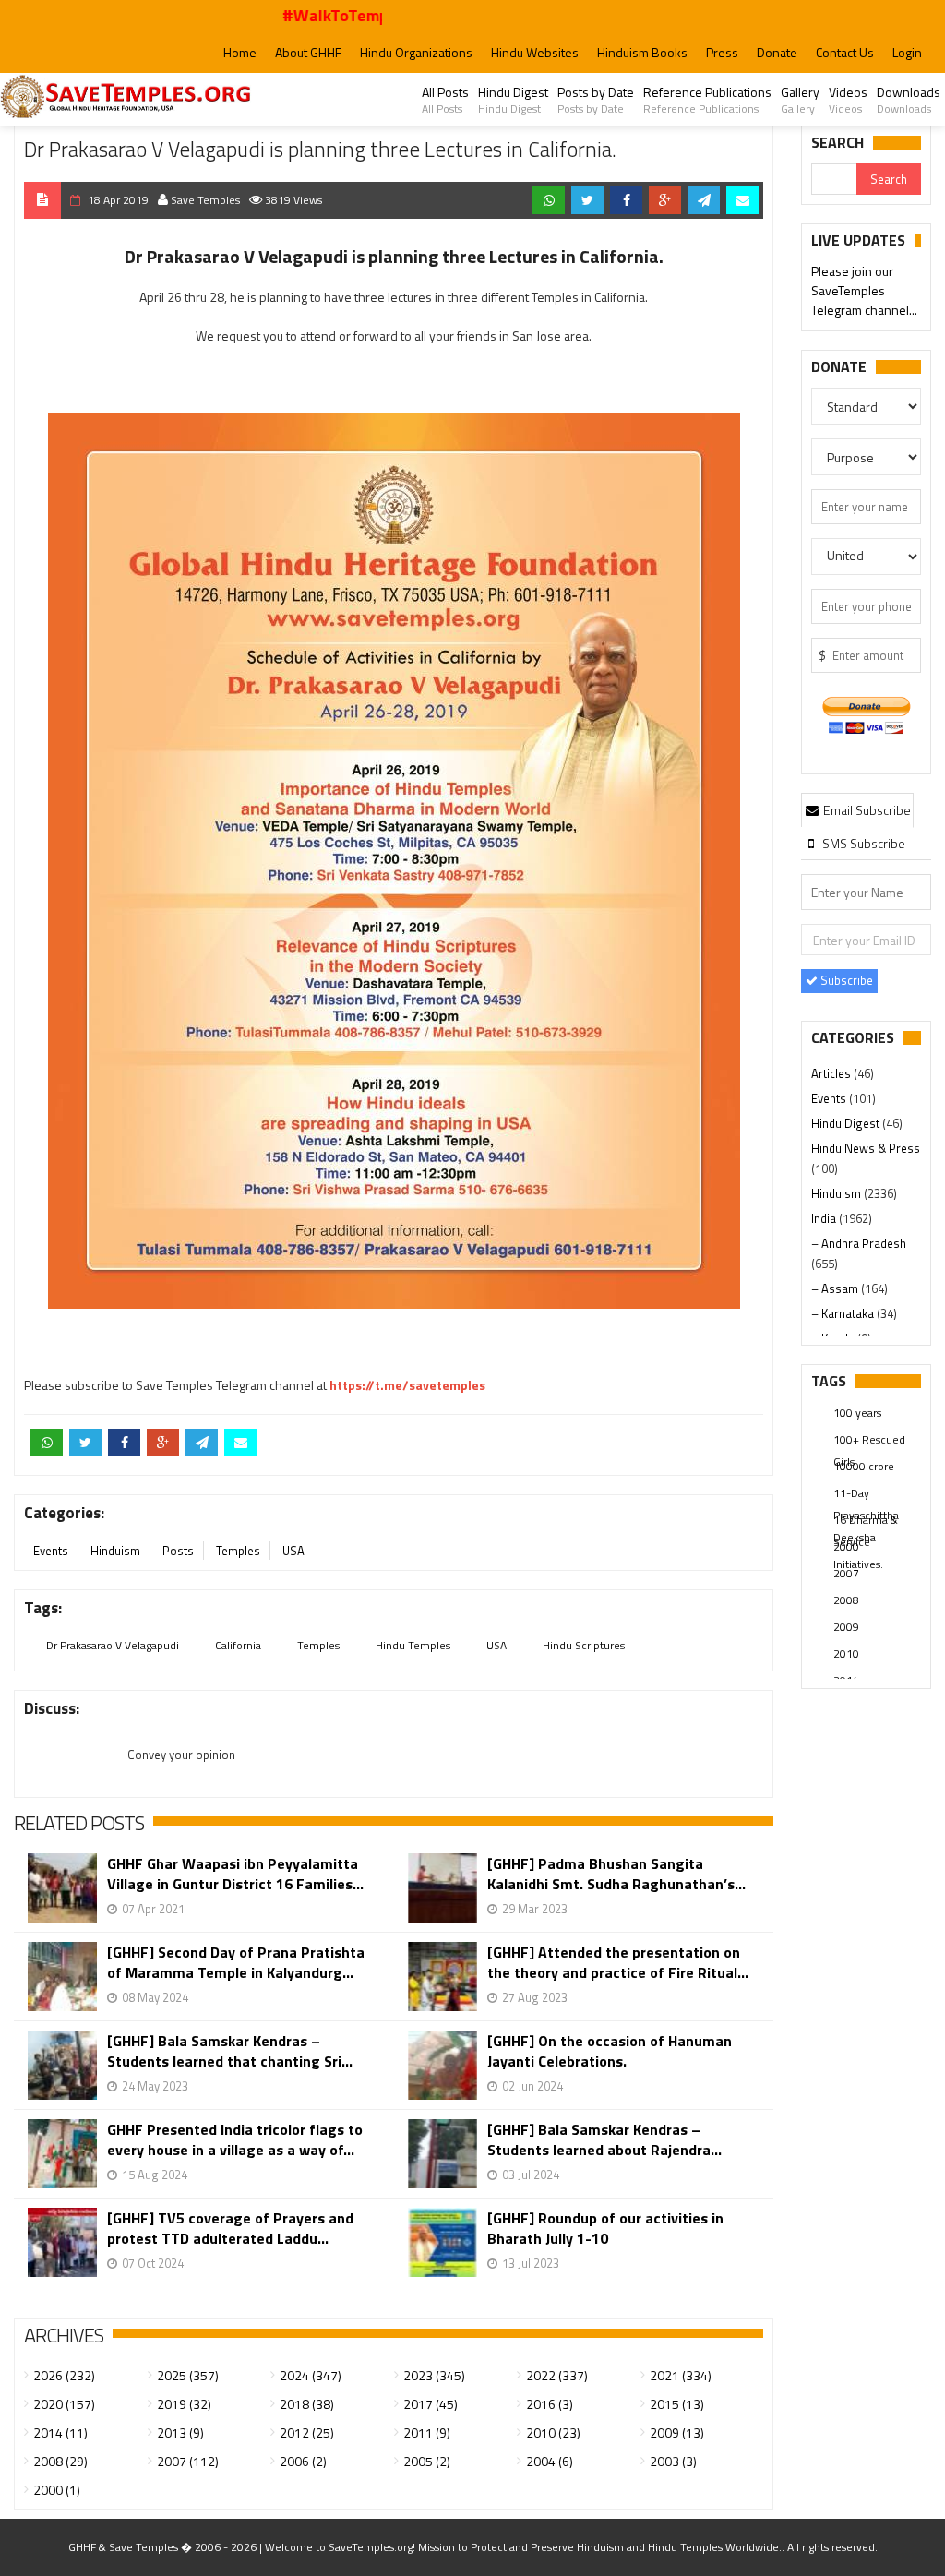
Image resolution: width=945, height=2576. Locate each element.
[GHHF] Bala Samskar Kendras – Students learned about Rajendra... (604, 2139)
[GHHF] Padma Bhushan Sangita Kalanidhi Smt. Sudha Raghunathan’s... (616, 1874)
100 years (857, 1413)
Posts (178, 1551)
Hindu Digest (513, 100)
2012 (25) (307, 2432)
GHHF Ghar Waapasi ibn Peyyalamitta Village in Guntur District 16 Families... (235, 1874)
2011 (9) (427, 2432)
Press (722, 52)
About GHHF (308, 52)
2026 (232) (64, 2375)
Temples (238, 1551)
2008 (846, 1600)
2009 (846, 1627)
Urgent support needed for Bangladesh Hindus (865, 300)
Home (240, 52)
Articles (832, 1073)
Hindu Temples (413, 1645)
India (825, 1218)
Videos (848, 100)
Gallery (800, 100)
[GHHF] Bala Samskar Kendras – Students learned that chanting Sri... (230, 2051)
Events (51, 1551)
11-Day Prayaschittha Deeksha (866, 1494)
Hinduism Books (642, 52)
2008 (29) (60, 2461)
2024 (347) (311, 2375)
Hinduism (115, 1551)
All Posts (445, 100)
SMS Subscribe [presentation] (862, 843)
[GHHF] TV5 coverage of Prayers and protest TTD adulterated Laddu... (230, 2228)
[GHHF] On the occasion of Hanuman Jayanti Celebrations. (610, 2051)
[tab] (857, 809)
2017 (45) (431, 2404)
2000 (846, 1546)
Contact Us (845, 52)
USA (293, 1551)
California (238, 1645)
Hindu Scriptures (584, 1645)
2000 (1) (57, 2490)
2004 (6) (550, 2461)
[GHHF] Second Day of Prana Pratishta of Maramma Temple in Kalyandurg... (236, 1962)
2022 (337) (557, 2375)
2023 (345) (434, 2375)
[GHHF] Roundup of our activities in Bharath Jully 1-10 (605, 2228)
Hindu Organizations (416, 52)
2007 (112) (188, 2461)
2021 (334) (681, 2375)
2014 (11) (60, 2432)
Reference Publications (707, 100)
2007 (846, 1573)
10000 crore (864, 1466)
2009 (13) (677, 2432)
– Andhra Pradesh (859, 1243)
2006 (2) (303, 2461)
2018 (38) (307, 2404)
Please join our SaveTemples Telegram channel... (864, 261)
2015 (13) (677, 2404)
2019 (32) (184, 2404)
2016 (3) (550, 2404)
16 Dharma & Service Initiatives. (866, 1521)
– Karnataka (844, 1313)
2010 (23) (553, 2432)
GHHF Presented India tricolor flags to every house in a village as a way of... (235, 2139)
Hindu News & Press (866, 1148)
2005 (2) (427, 2461)
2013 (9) (180, 2432)
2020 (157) (64, 2404)
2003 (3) (673, 2461)
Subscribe (845, 980)
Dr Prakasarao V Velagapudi (113, 1645)
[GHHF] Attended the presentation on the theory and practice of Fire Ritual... (618, 1962)
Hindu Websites (535, 52)
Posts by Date (596, 100)
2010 (846, 1653)
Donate (777, 52)
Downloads (909, 100)
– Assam (836, 1288)
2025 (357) (188, 2375)
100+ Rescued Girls (869, 1441)
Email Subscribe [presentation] (866, 810)
